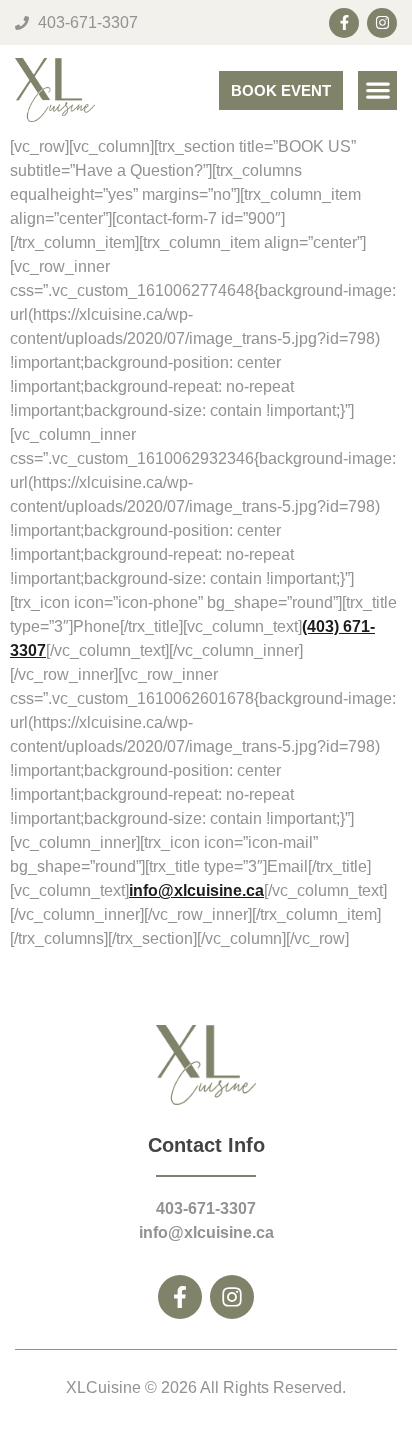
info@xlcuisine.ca (196, 890)
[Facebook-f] (344, 23)
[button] (377, 90)
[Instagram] (382, 23)
